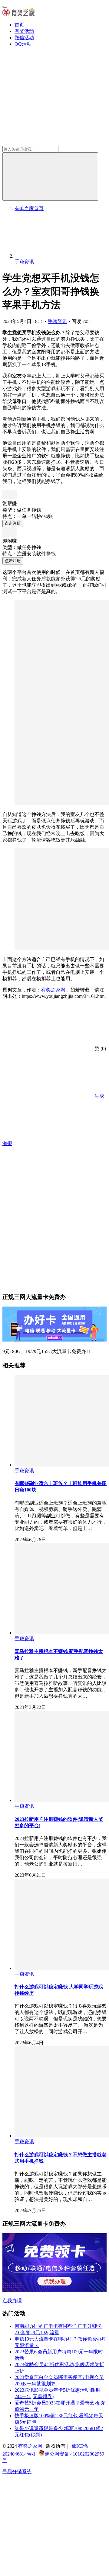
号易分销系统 (17, 2472)
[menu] (5, 7)
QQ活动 (23, 44)
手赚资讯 (58, 321)
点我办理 (12, 2301)
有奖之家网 (53, 990)
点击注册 (13, 523)
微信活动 (24, 38)
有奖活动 (24, 31)
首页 (19, 25)
